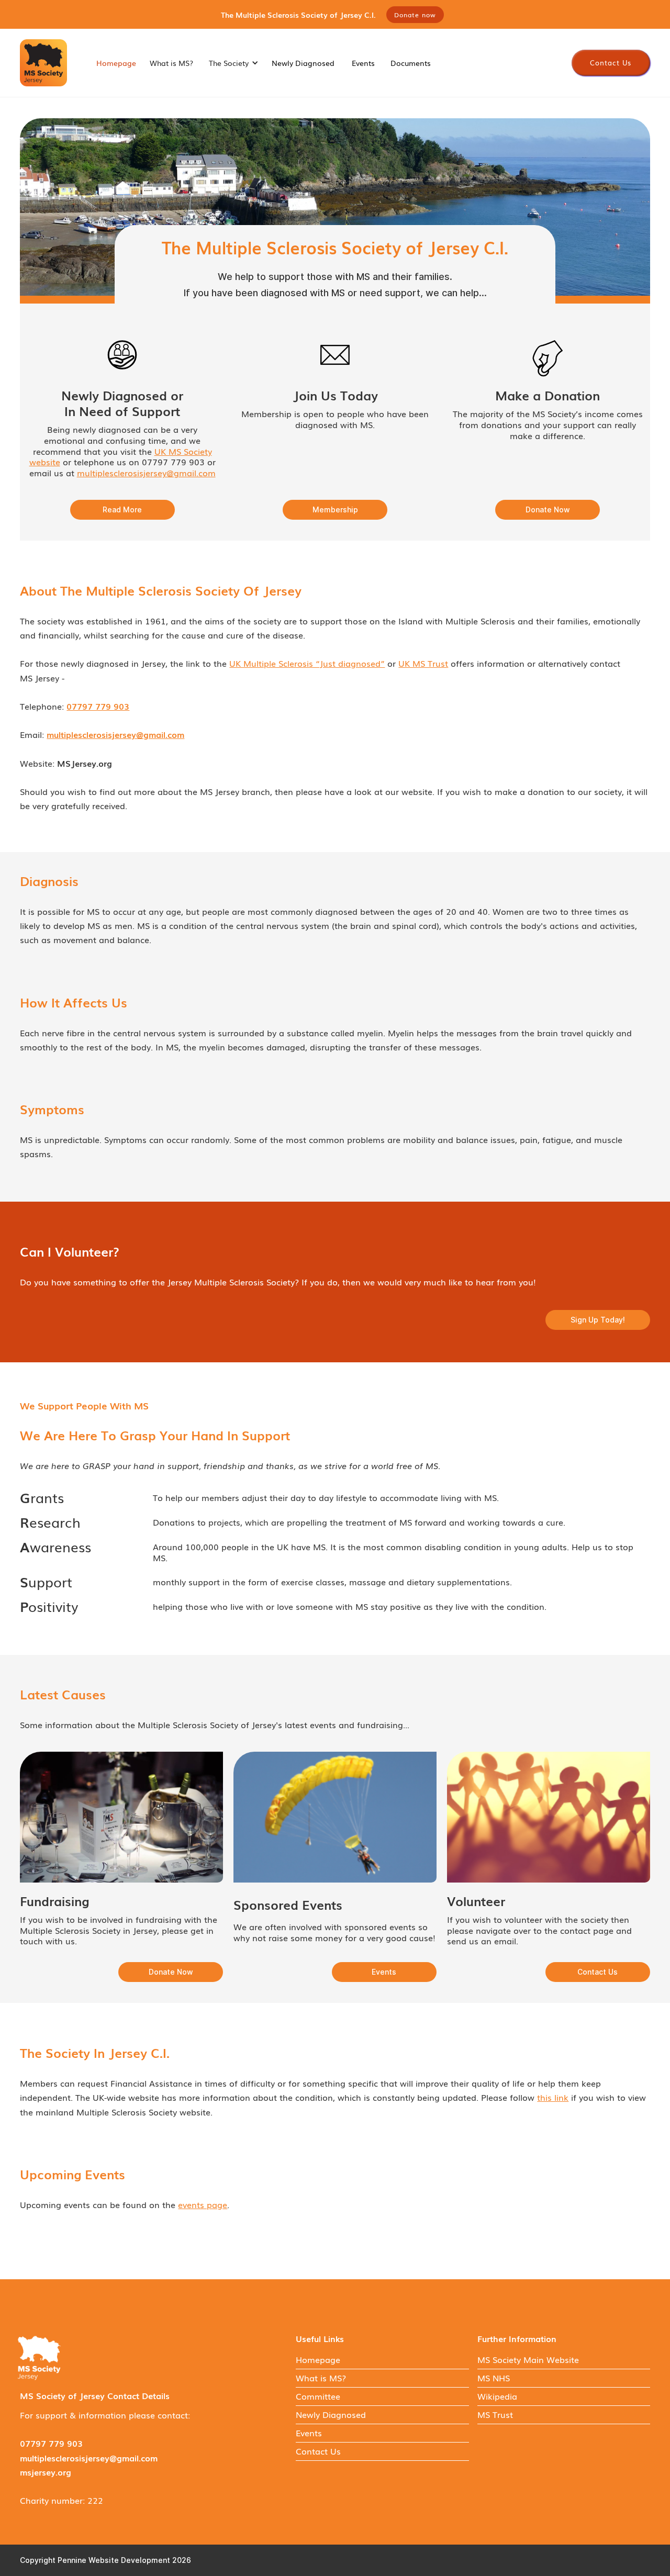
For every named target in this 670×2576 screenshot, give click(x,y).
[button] (232, 63)
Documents (411, 63)
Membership (335, 509)
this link (553, 2097)
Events (363, 63)
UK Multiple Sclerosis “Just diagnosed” (307, 663)
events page (203, 2204)
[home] (43, 63)
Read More (122, 509)
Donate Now (548, 509)
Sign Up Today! (598, 1320)
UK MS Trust (423, 663)
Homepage (116, 63)
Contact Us (611, 63)
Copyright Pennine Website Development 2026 (105, 2560)
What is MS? (171, 63)
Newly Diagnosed (303, 63)
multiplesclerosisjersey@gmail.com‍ (146, 473)
